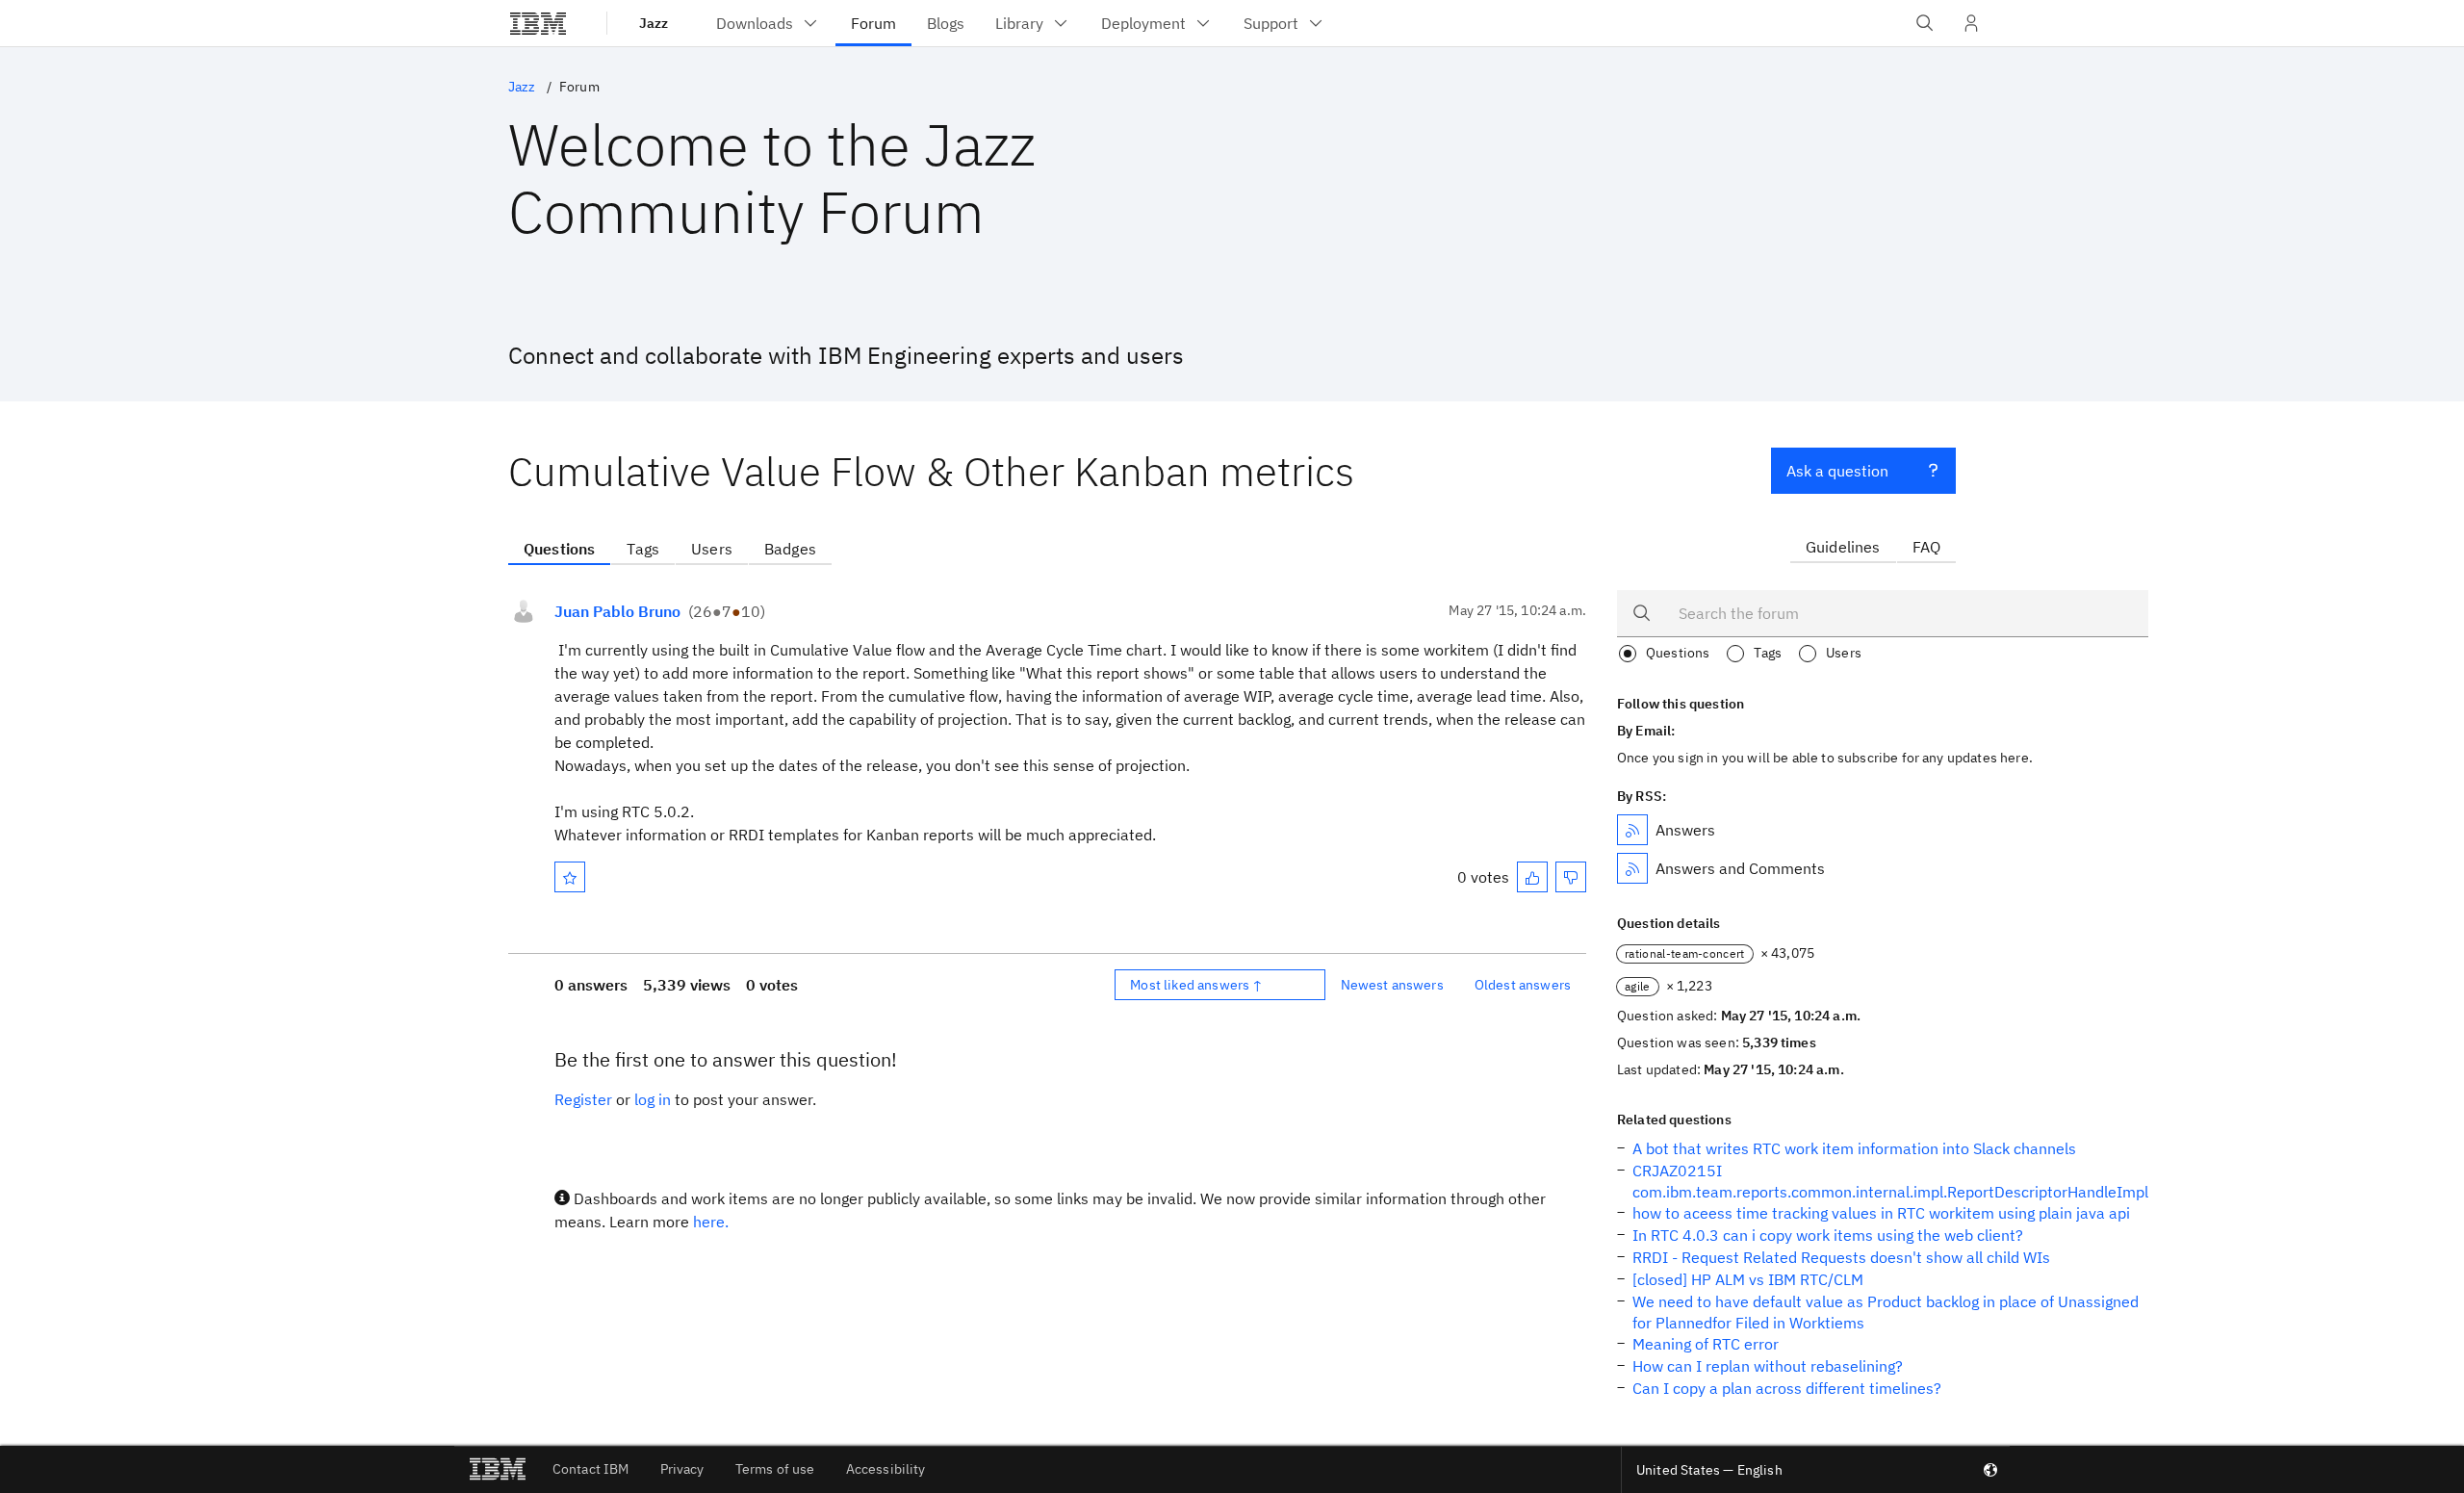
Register (583, 1099)
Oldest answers (1523, 985)
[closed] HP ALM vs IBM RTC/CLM (1748, 1279)
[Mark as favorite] (570, 877)
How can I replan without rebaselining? (1768, 1366)
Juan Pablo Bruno (617, 611)
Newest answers (1392, 985)
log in (653, 1099)
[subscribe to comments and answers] (1632, 868)
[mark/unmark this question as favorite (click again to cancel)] (570, 877)
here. (711, 1222)
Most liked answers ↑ (1196, 985)
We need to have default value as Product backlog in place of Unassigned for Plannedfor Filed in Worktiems (1886, 1312)
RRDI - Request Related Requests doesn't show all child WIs (1841, 1257)
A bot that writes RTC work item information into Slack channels (1854, 1148)
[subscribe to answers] (1632, 830)
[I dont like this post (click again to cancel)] (1571, 877)
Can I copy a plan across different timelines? (1787, 1388)
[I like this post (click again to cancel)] (1532, 877)
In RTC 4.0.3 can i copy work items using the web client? (1828, 1235)
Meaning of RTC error (1706, 1344)
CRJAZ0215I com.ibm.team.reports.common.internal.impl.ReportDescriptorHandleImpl (1890, 1181)
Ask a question (1837, 471)
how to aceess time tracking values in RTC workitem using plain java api (1881, 1213)
